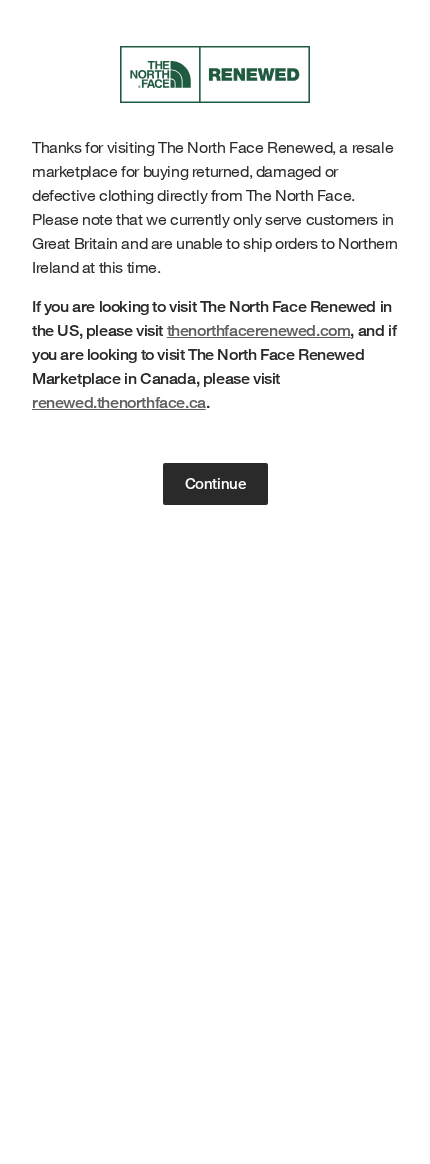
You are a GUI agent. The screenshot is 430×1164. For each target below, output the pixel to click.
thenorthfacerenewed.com (259, 330)
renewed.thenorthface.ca (119, 402)
